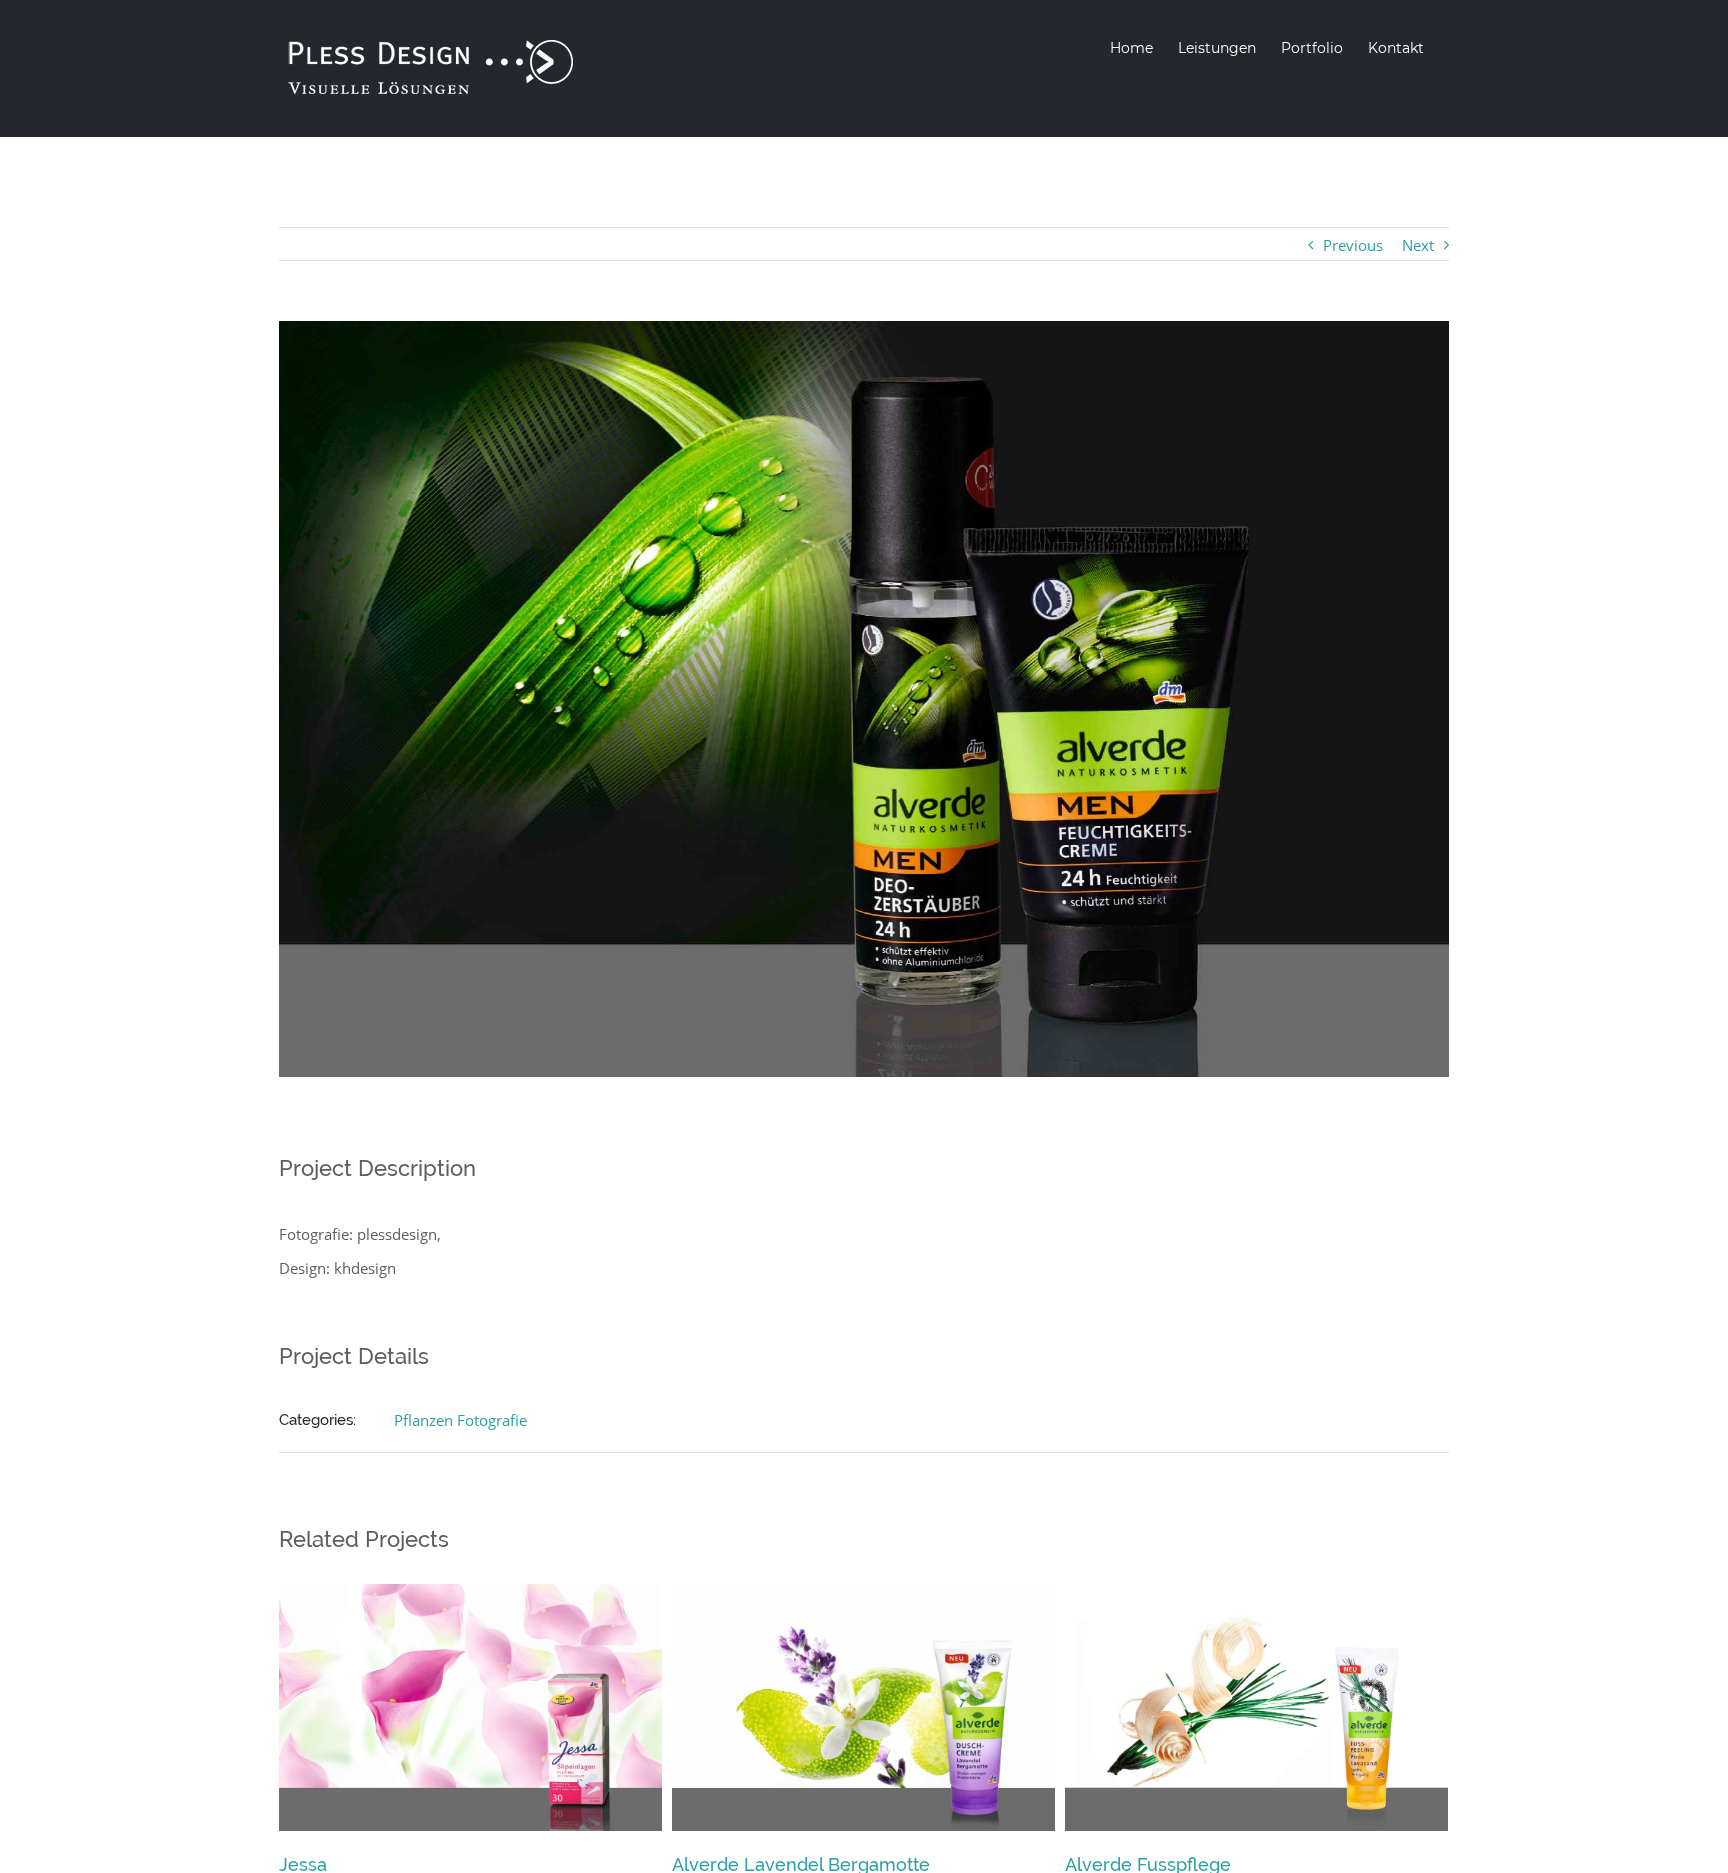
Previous (1353, 245)
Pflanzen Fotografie (460, 1420)
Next (1418, 245)
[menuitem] (1131, 48)
